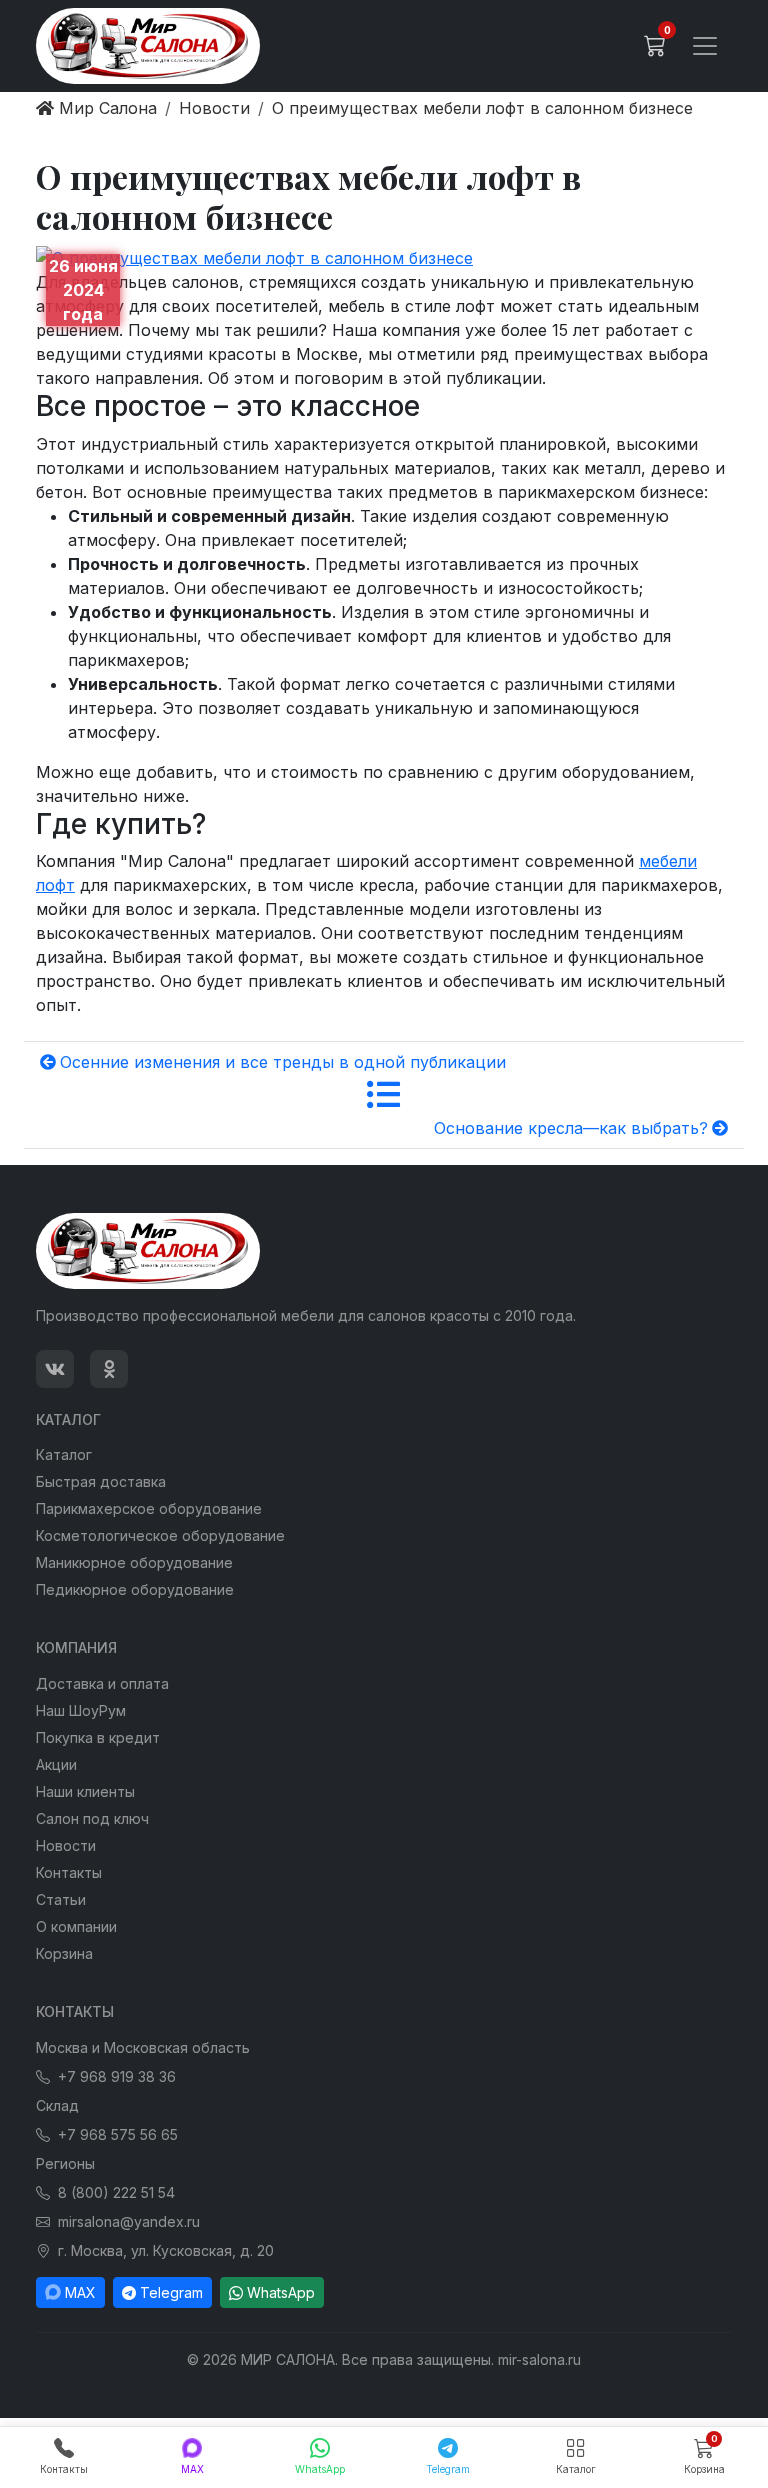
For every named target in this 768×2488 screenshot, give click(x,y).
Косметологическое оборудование (160, 1535)
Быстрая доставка (101, 1481)
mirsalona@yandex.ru (129, 2221)
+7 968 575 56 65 (118, 2134)
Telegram (171, 2292)
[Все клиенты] (384, 1095)
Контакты (69, 1872)
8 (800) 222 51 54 (116, 2192)
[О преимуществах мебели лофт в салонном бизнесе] (254, 256)
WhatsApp (281, 2292)
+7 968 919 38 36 (117, 2076)
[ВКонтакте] (55, 1369)
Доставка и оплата (102, 1683)
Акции (56, 1764)
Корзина (64, 1953)
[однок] (109, 1369)
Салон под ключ (92, 1818)
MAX (80, 2292)
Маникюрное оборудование (134, 1562)
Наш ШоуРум (81, 1710)
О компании (76, 1926)
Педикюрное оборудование (135, 1589)
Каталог (64, 1454)
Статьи (61, 1899)
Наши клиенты (85, 1791)
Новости (66, 1845)
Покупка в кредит (98, 1737)
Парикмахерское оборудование (149, 1508)
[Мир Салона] (148, 46)
